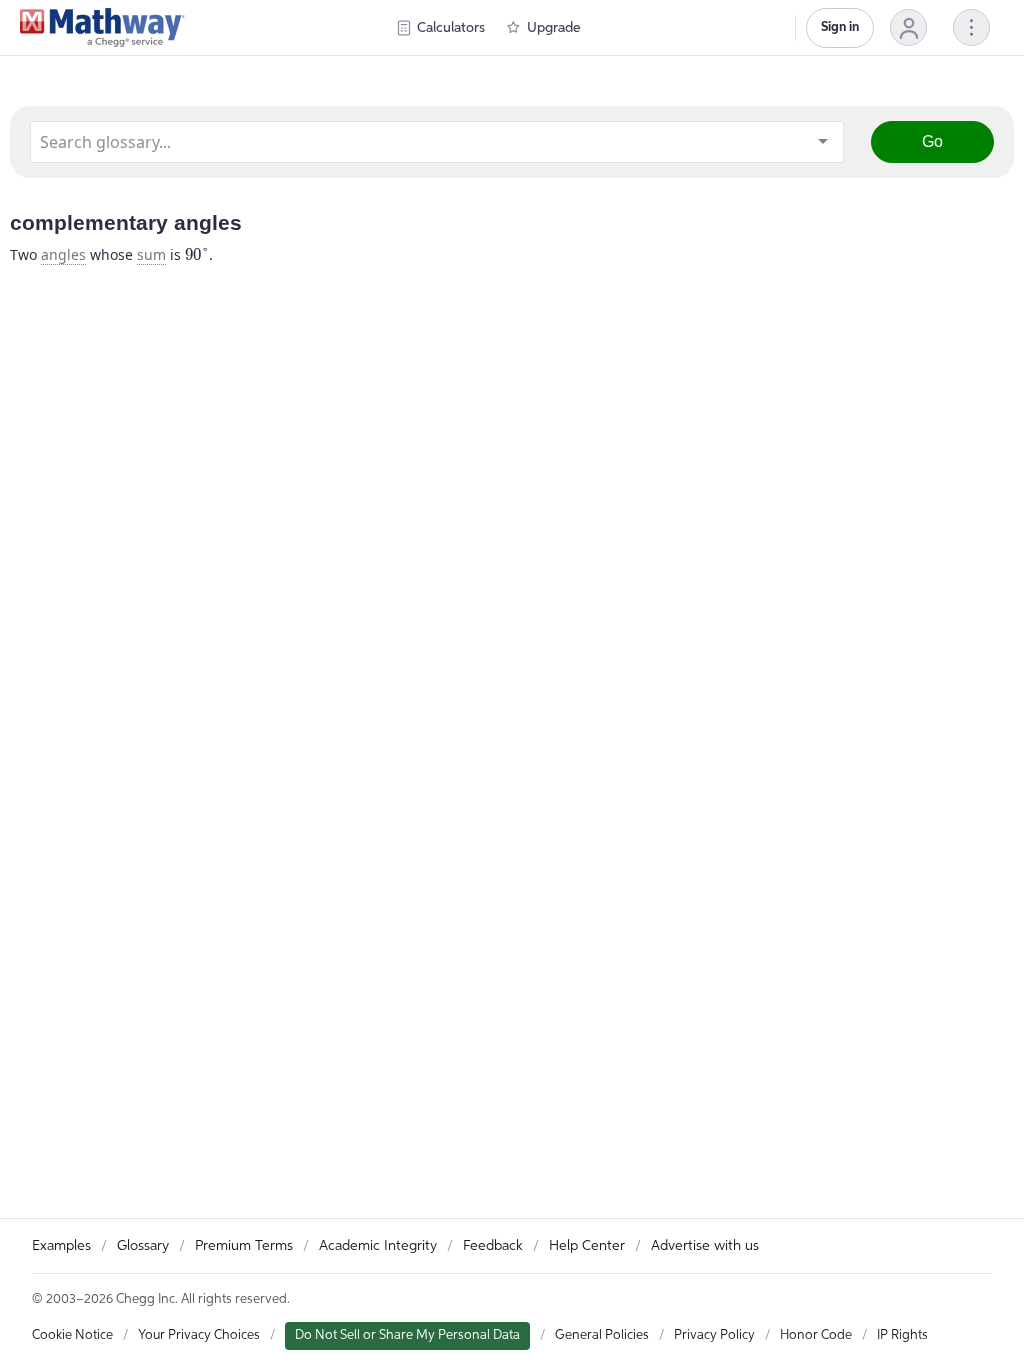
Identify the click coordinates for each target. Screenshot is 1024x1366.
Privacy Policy (714, 1335)
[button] (908, 27)
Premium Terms (244, 1246)
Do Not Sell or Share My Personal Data (407, 1335)
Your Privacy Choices (199, 1335)
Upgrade (554, 28)
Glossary (143, 1246)
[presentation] (197, 254)
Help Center (587, 1246)
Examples (61, 1246)
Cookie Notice (72, 1335)
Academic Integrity (378, 1246)
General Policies (602, 1335)
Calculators (451, 28)
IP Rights (902, 1335)
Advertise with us (705, 1246)
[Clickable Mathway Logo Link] (102, 28)
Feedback (493, 1246)
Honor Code (816, 1335)
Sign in (840, 27)
